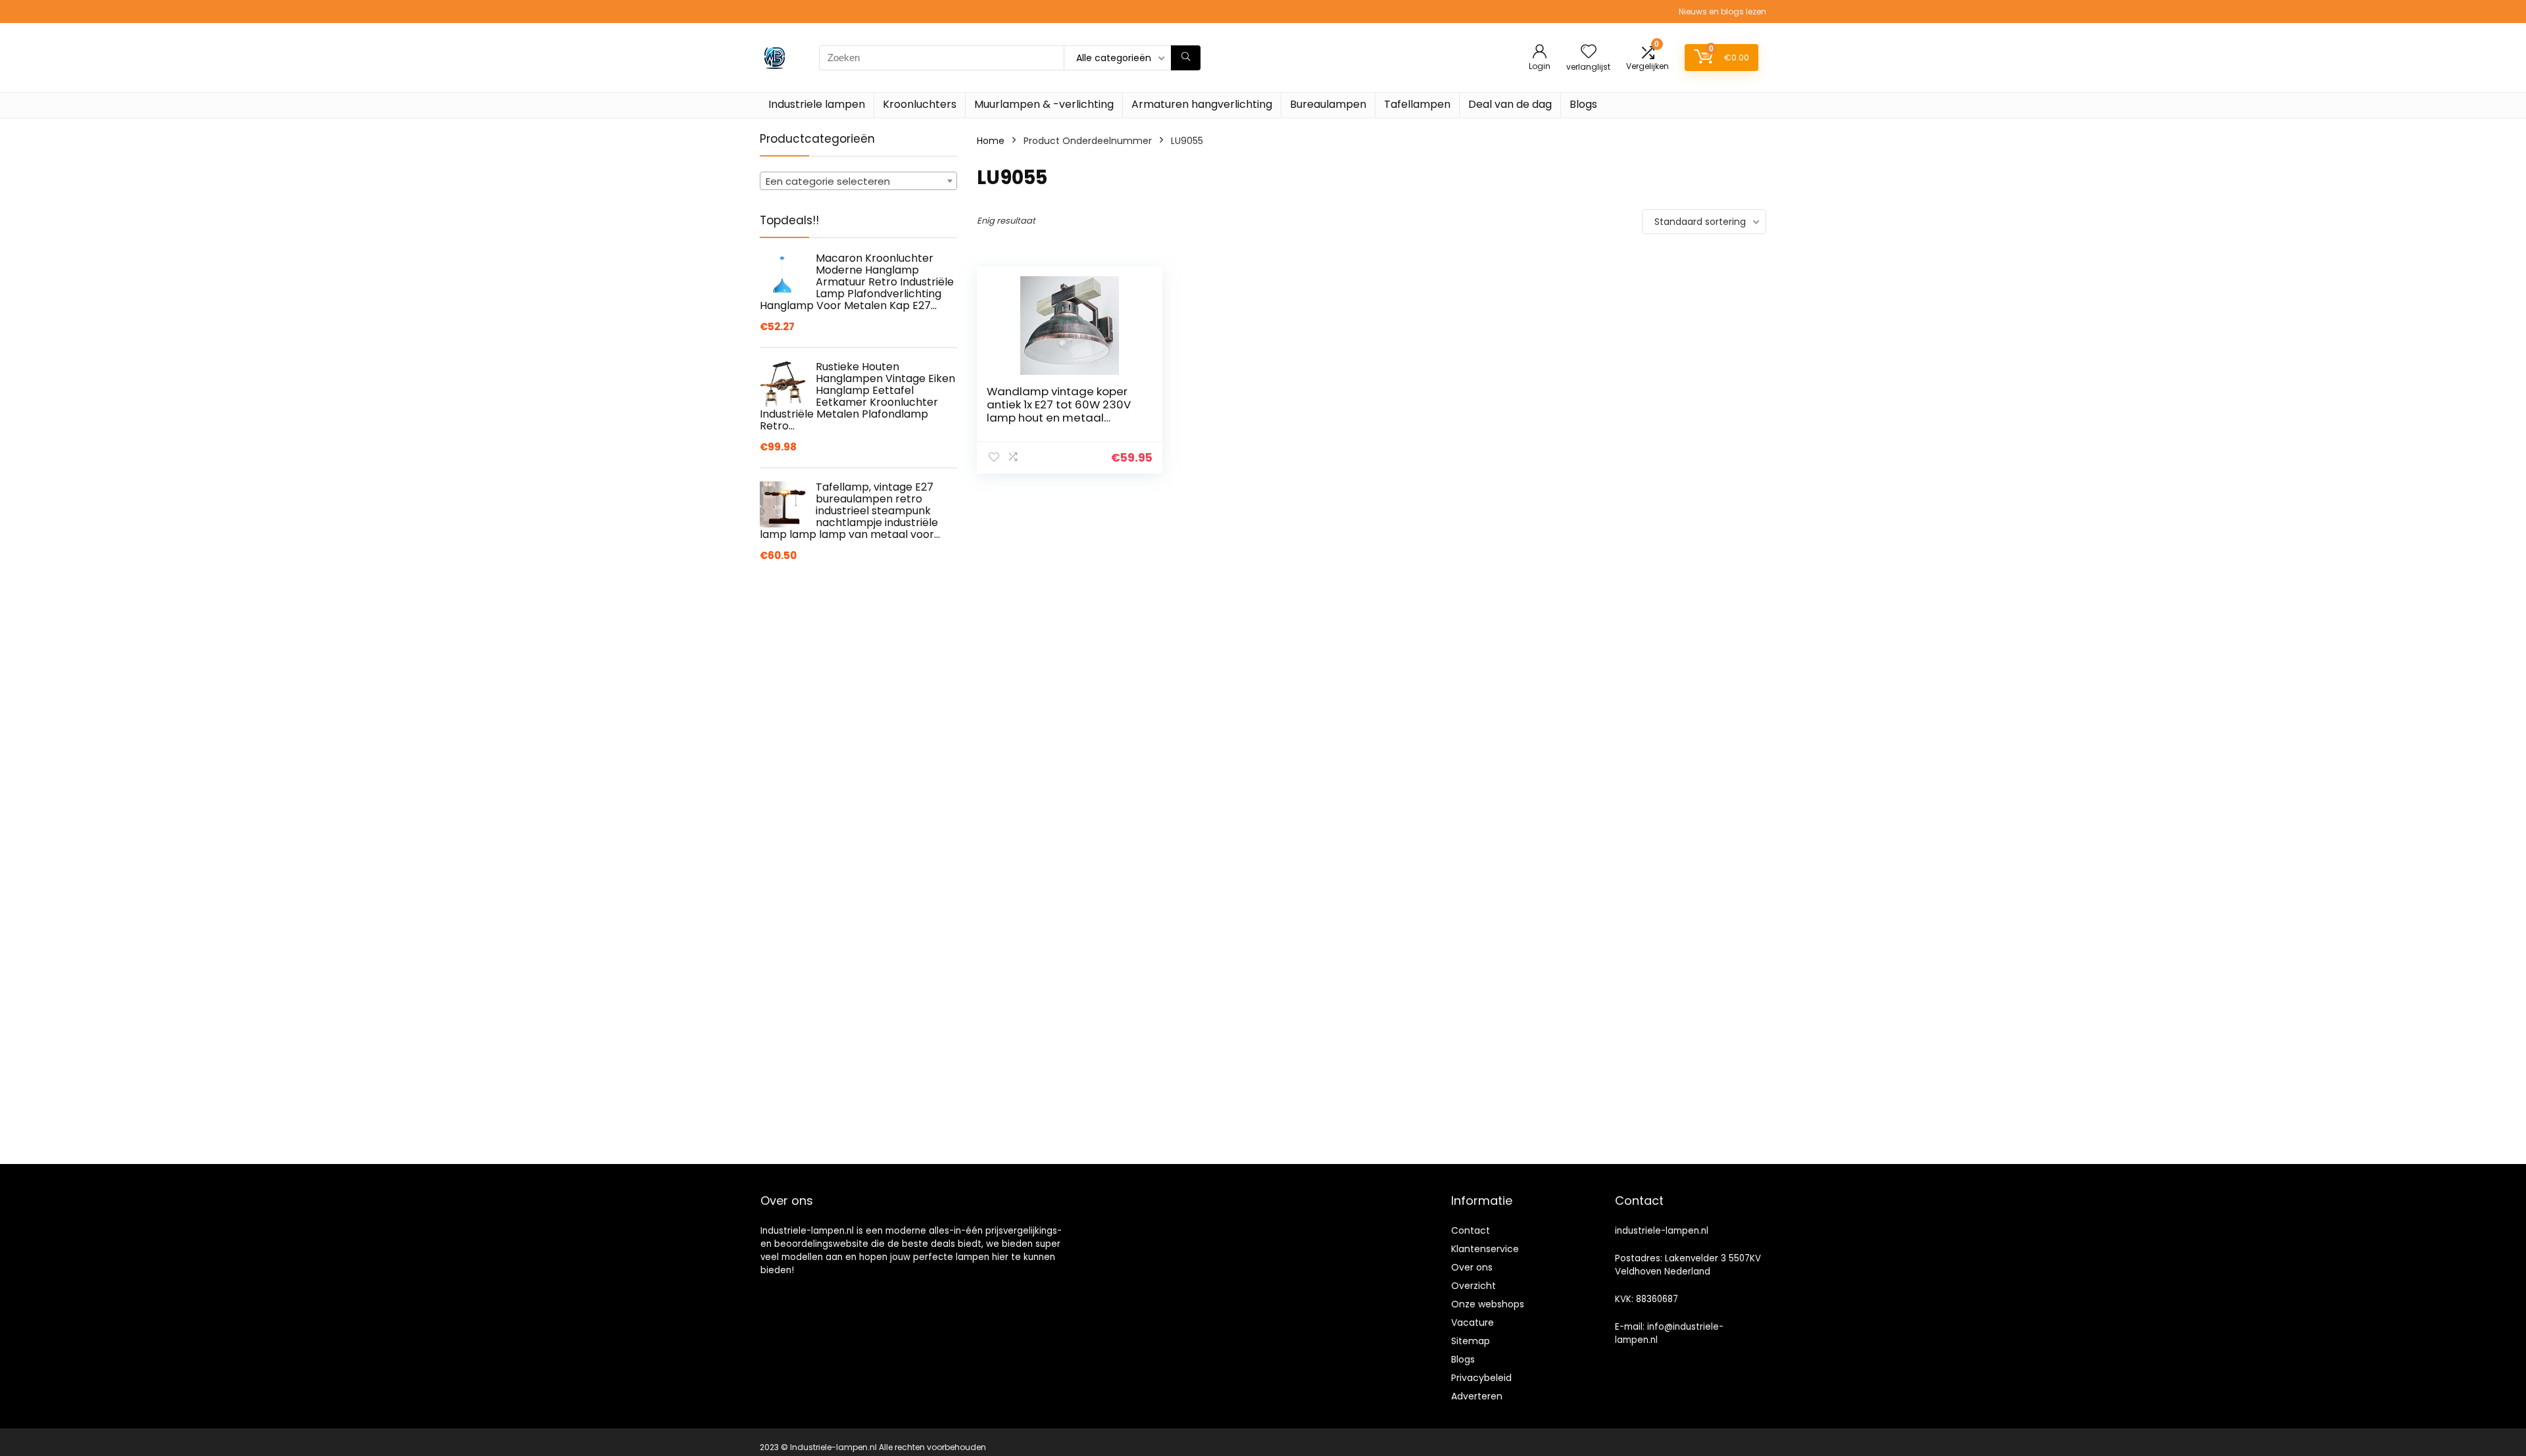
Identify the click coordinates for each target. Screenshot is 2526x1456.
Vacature (1473, 1323)
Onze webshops (1488, 1304)
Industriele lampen (817, 104)
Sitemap (1471, 1341)
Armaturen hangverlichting (1202, 104)
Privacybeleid (1481, 1378)
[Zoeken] (1186, 58)
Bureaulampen (1328, 104)
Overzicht (1473, 1286)
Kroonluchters (920, 104)
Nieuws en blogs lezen (1722, 12)
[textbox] (858, 182)
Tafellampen (1417, 104)
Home (991, 141)
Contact (1471, 1230)
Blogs (1583, 104)
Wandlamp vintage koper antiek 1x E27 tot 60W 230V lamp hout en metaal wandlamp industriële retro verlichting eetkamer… (1062, 418)
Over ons (1472, 1267)
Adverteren (1477, 1396)
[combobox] (858, 181)
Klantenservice (1485, 1249)
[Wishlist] (1589, 52)
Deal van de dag (1510, 104)
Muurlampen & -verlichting (1044, 104)
